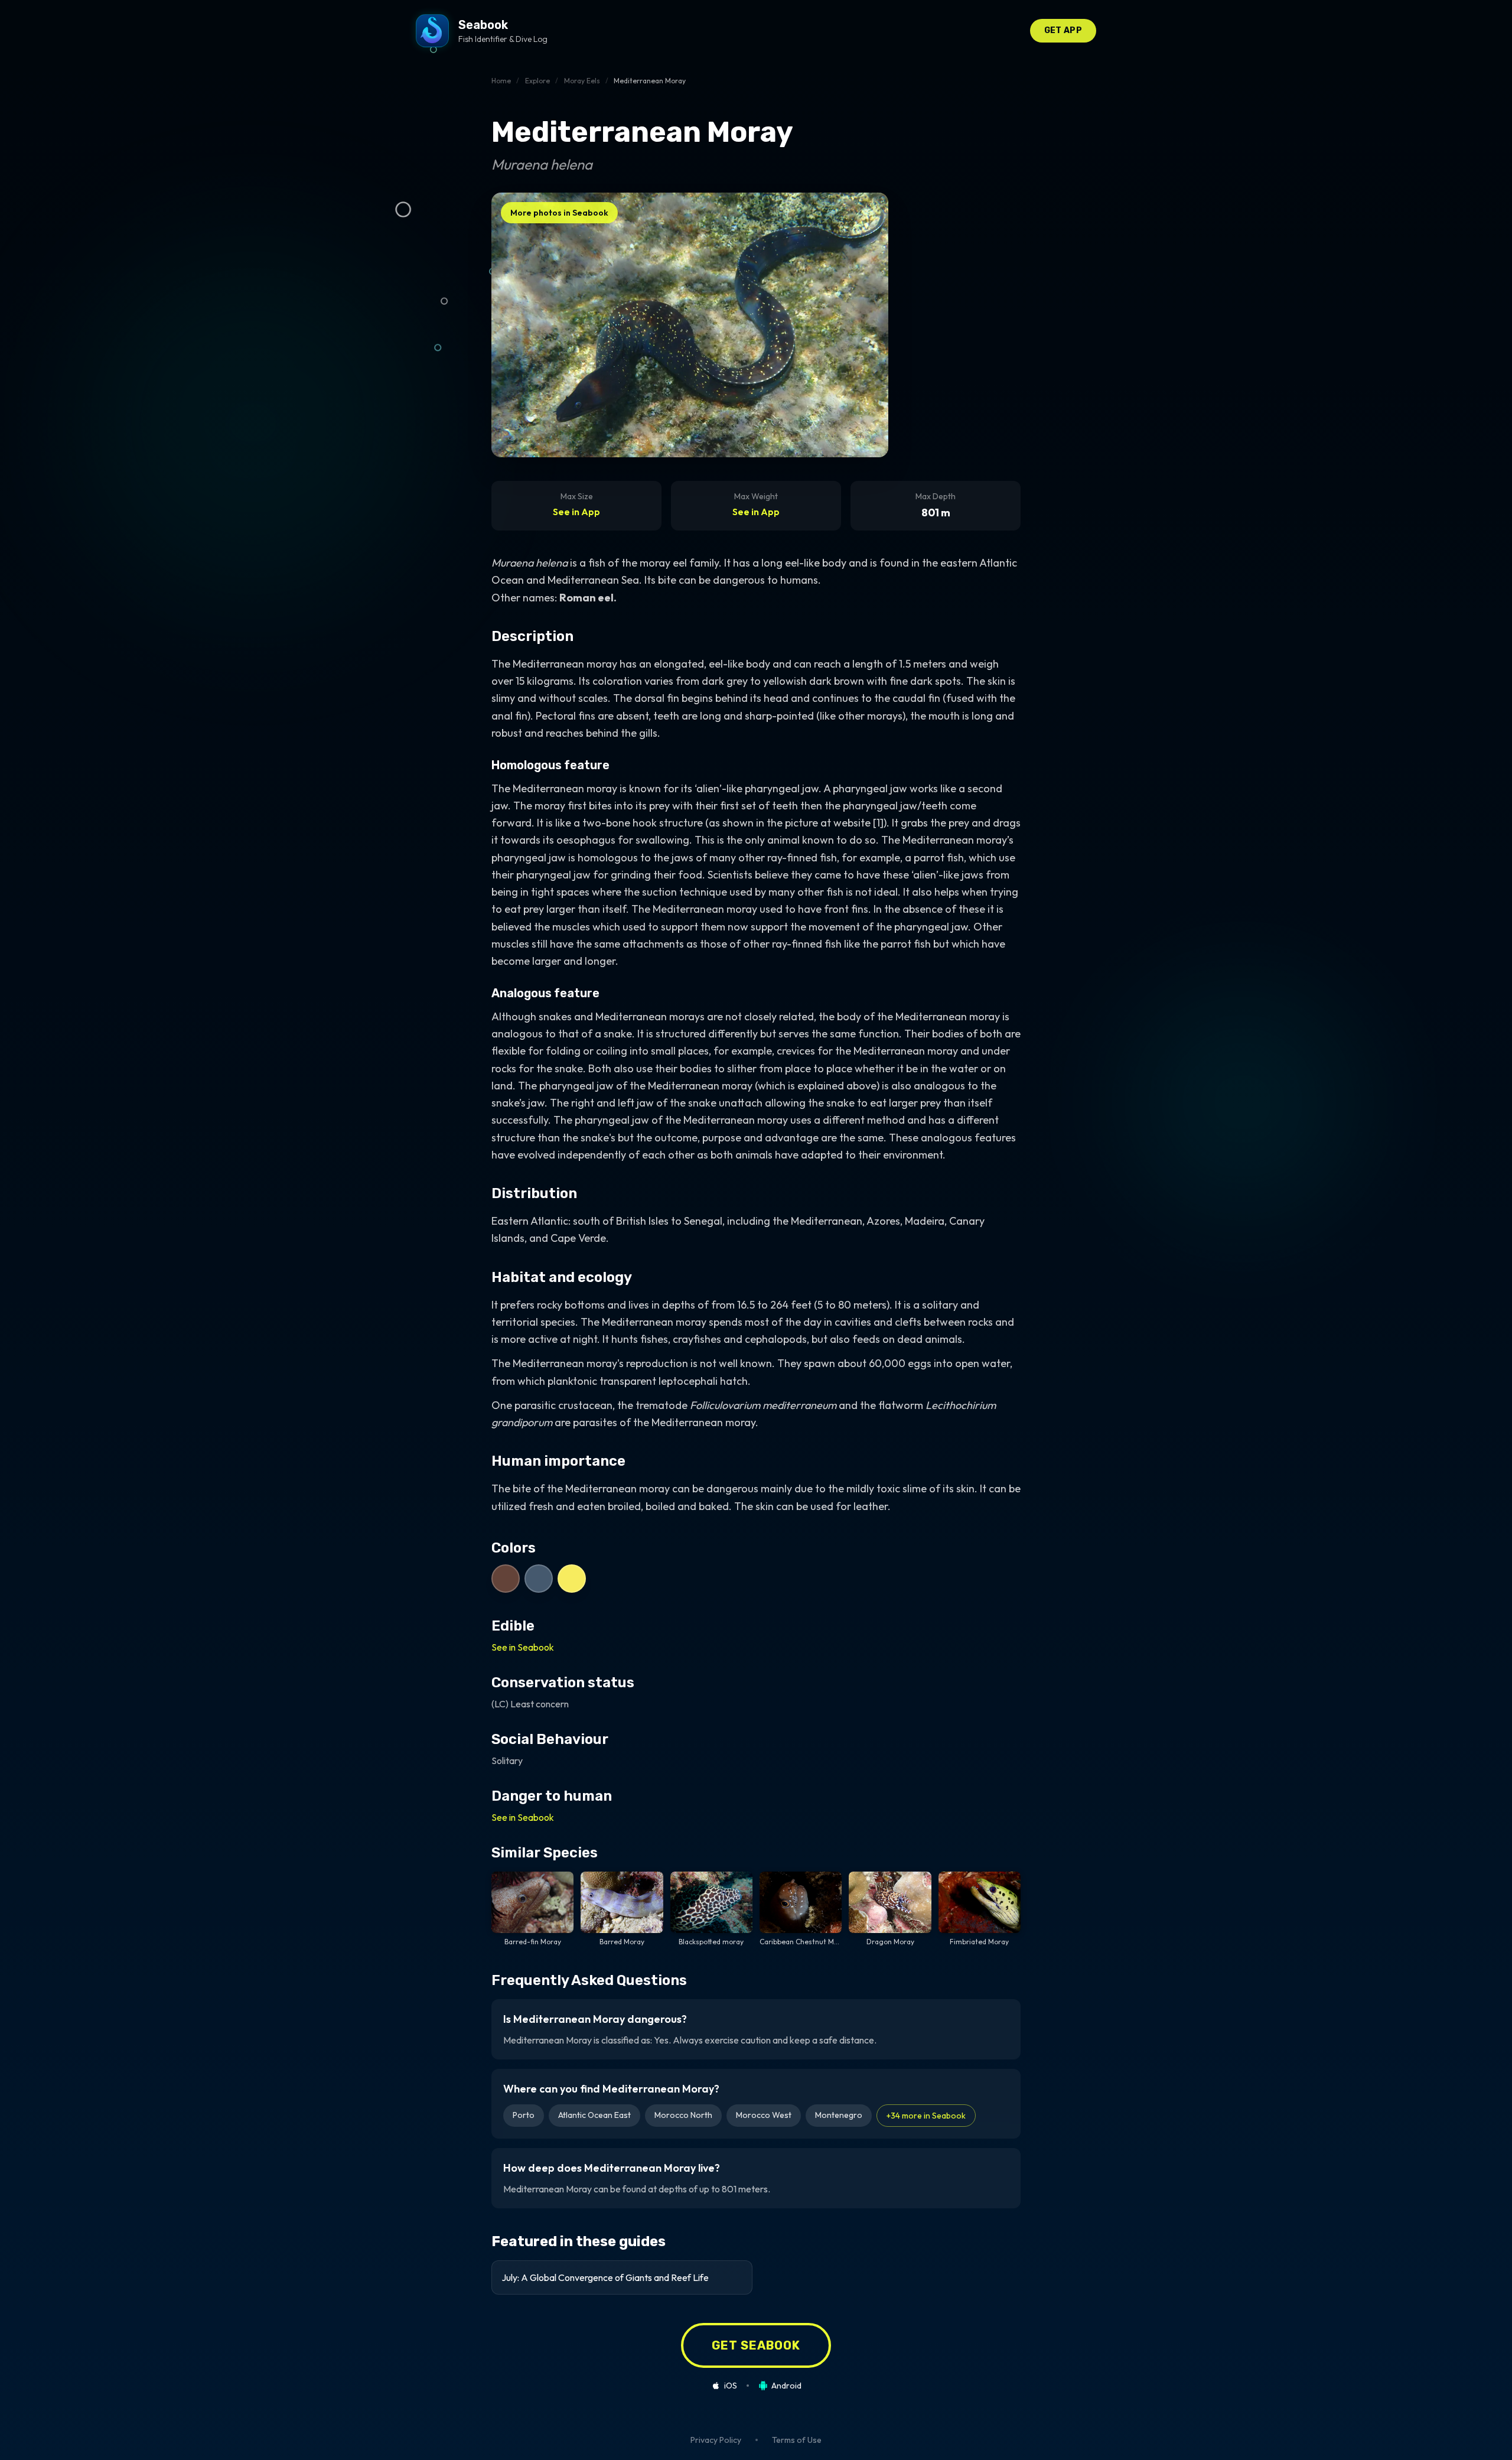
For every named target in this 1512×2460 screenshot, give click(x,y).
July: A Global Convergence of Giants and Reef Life (605, 2277)
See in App (576, 512)
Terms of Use (797, 2440)
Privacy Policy (716, 2440)
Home (501, 81)
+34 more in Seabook (926, 2116)
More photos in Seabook (559, 213)
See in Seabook (523, 1647)
